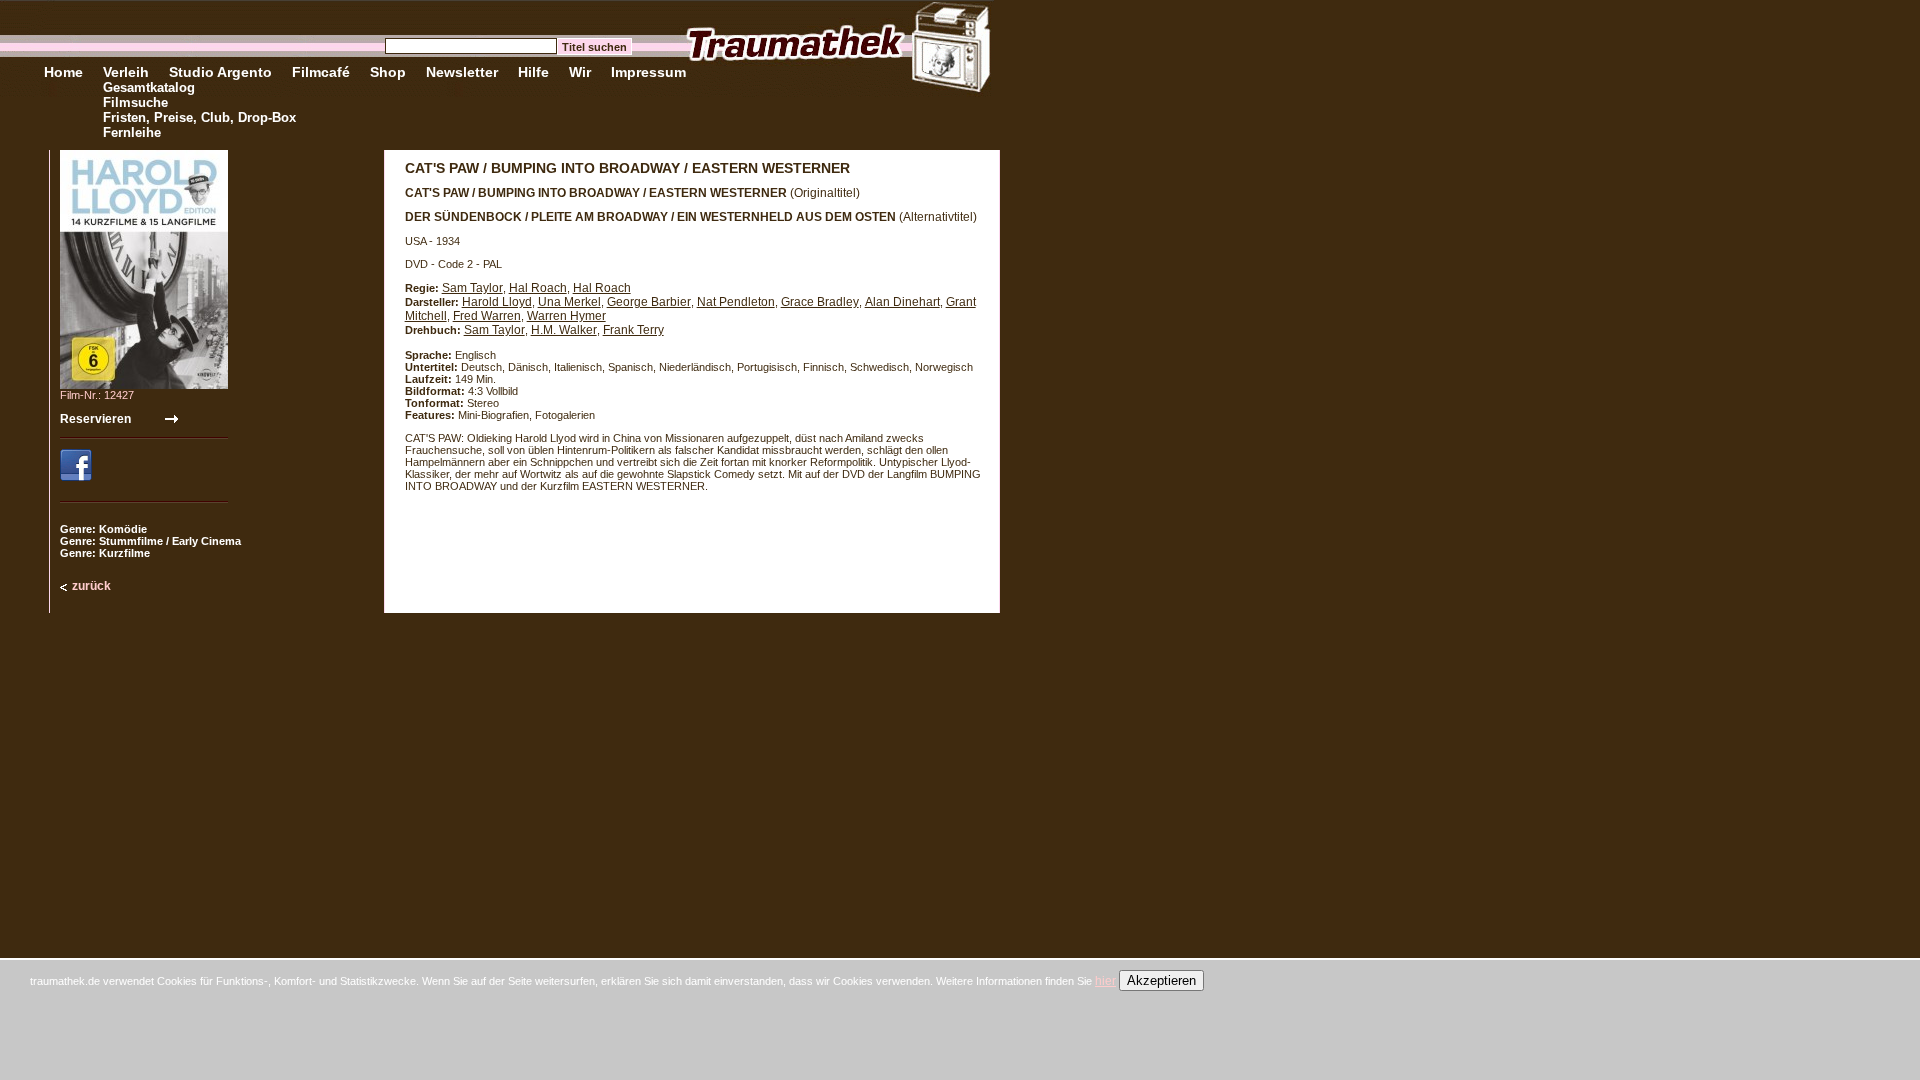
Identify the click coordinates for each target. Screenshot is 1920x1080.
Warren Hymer (566, 316)
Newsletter (462, 72)
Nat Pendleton (736, 302)
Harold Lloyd (497, 302)
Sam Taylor (472, 288)
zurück (91, 586)
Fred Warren (487, 316)
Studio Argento (220, 72)
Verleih (126, 72)
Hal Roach (538, 288)
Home (63, 72)
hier (1105, 981)
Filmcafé (321, 72)
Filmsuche (135, 102)
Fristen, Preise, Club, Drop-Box (199, 117)
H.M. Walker (564, 330)
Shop (388, 72)
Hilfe (533, 72)
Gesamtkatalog (149, 87)
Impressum (648, 72)
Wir (580, 72)
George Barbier (649, 302)
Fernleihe (132, 132)
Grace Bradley (820, 302)
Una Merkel (569, 302)
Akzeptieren (1161, 980)
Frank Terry (633, 330)
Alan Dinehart (902, 302)
